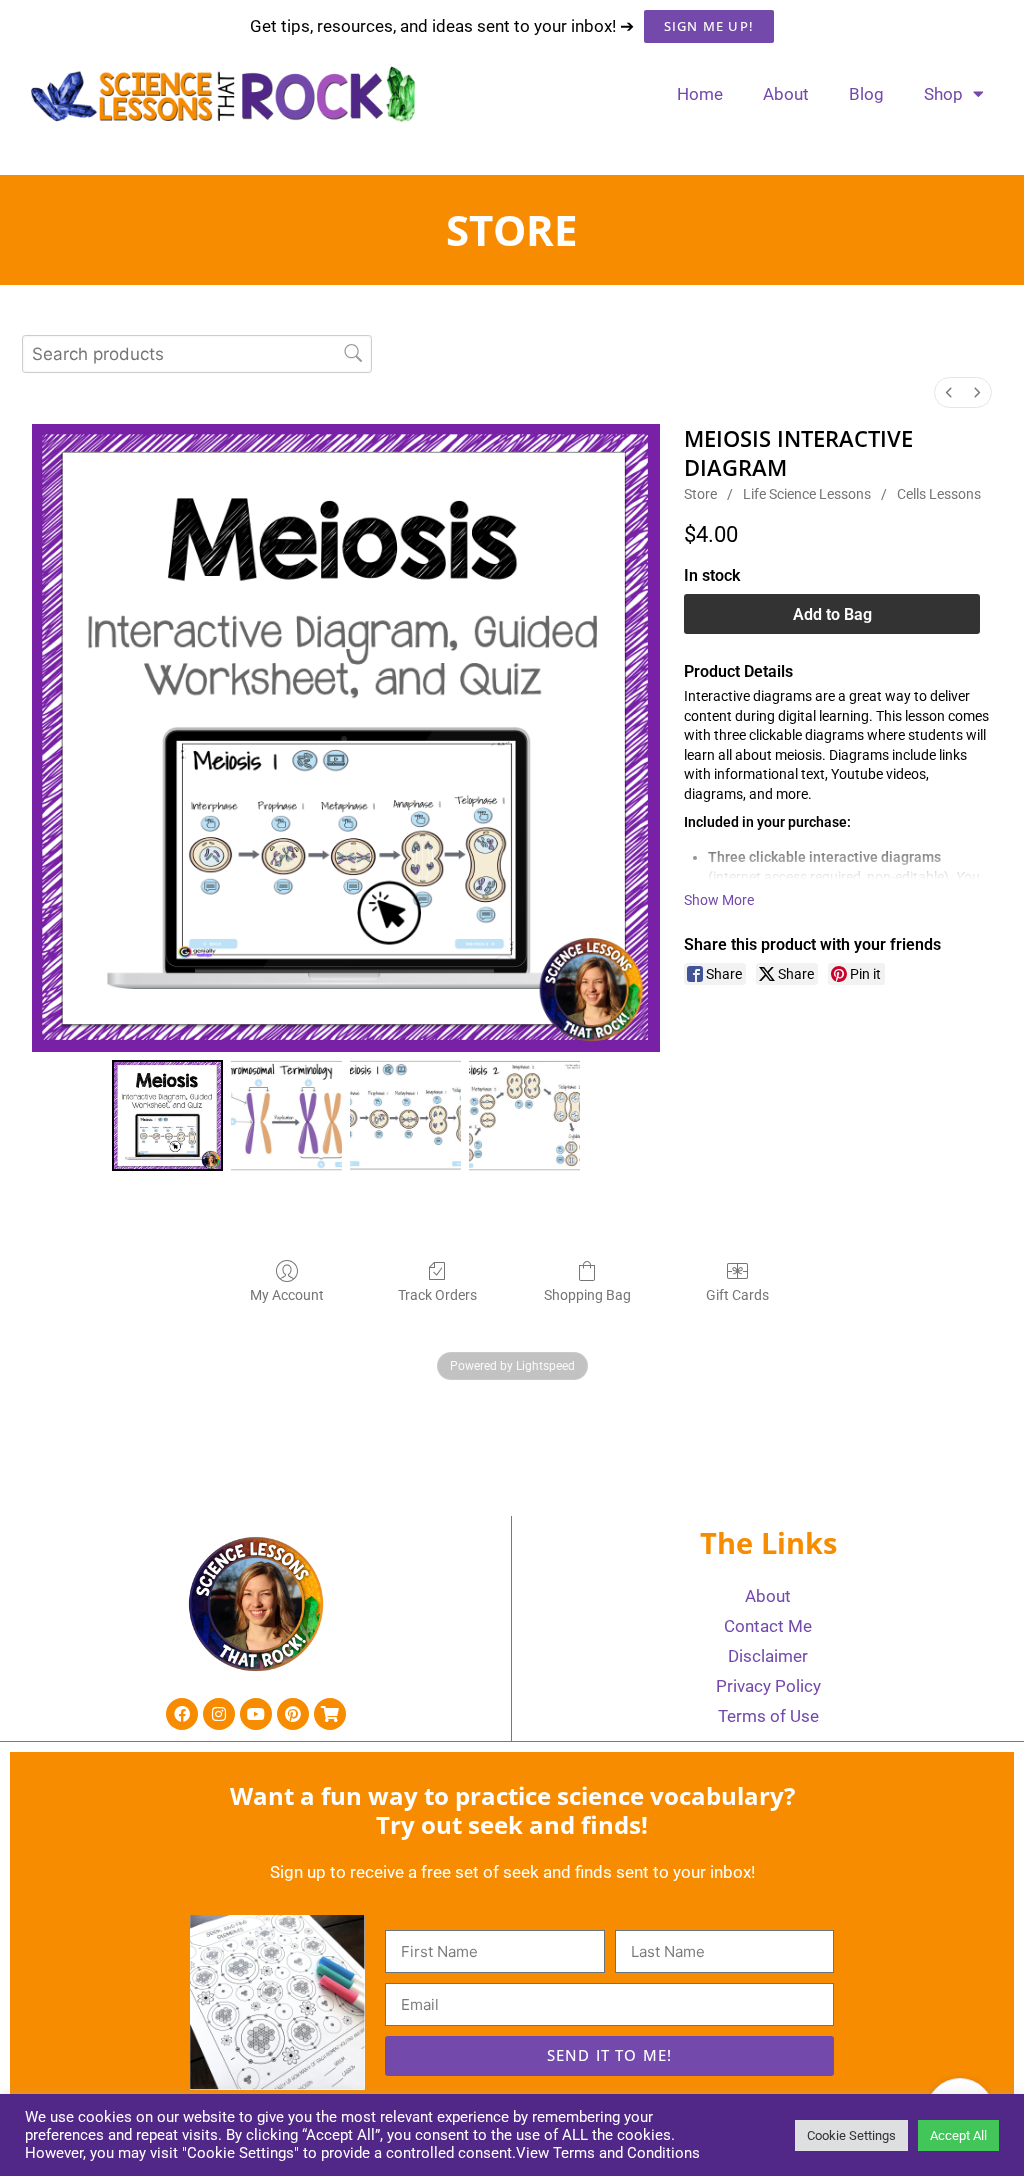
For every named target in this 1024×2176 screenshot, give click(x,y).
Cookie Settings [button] (851, 2135)
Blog (866, 94)
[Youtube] (256, 1714)
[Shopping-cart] (330, 1714)
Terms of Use (768, 1716)
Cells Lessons (939, 494)
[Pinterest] (293, 1714)
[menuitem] (949, 392)
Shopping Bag (587, 1295)
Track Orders (437, 1295)
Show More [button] (719, 900)
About (786, 94)
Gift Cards (737, 1295)
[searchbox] (197, 353)
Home (700, 94)
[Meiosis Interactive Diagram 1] (286, 1115)
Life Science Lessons (807, 494)
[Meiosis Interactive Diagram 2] (405, 1115)
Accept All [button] (958, 2135)
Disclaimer (768, 1656)
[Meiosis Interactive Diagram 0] (167, 1115)
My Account (287, 1295)
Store (700, 494)
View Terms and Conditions (608, 2153)
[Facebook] (182, 1714)
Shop (943, 94)
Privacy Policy (768, 1686)
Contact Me (768, 1626)
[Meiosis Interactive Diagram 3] (524, 1115)
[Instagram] (219, 1714)
